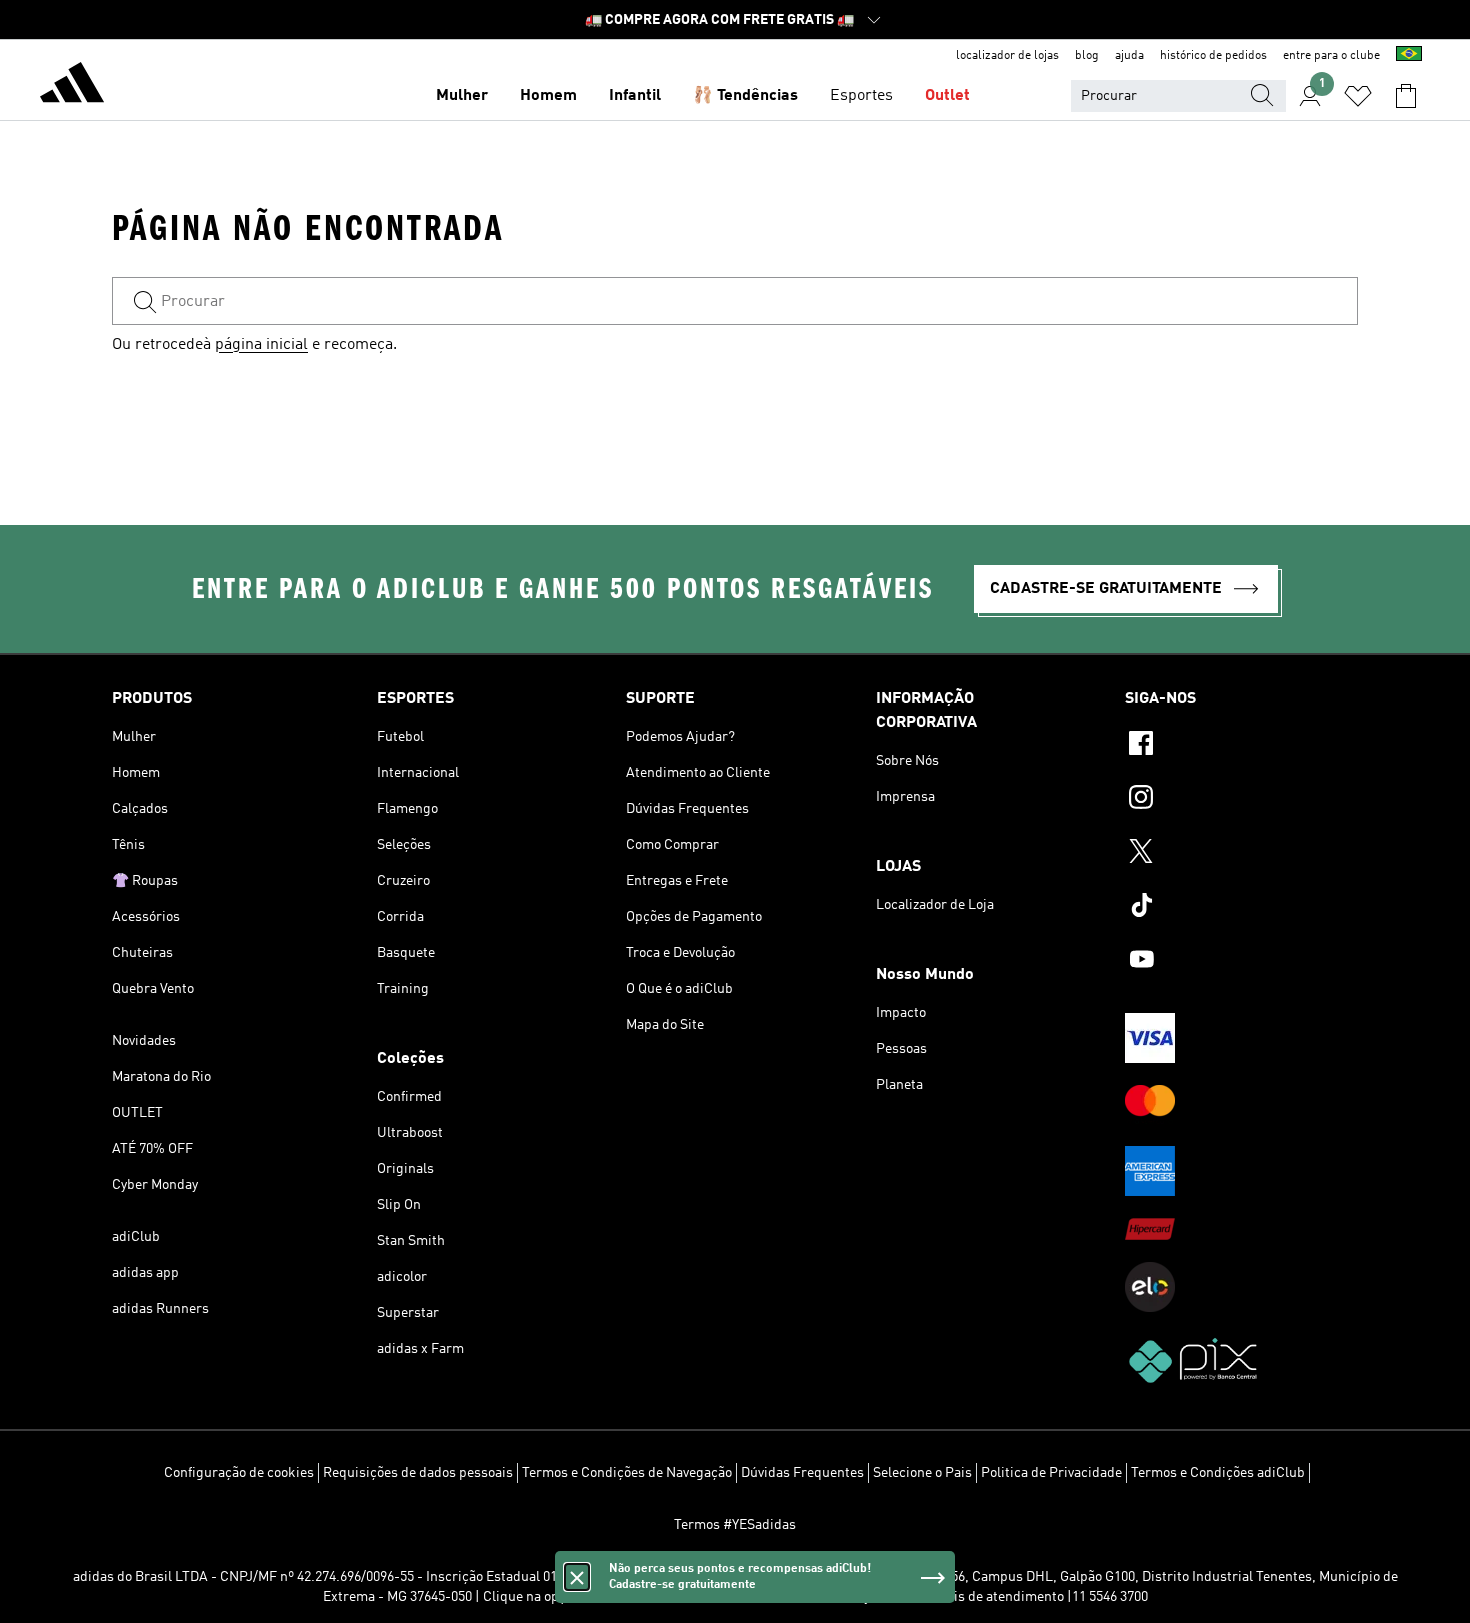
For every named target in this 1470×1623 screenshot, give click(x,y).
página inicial (261, 345)
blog (1087, 56)
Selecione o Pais (922, 1473)
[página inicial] (72, 86)
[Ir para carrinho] (1406, 96)
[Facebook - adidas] (1241, 746)
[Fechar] (577, 1577)
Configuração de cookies (239, 1473)
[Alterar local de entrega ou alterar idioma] (1409, 56)
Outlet (947, 96)
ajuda (1129, 56)
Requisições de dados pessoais (418, 1473)
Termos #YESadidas (735, 1525)
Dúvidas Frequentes (802, 1473)
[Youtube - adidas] (1241, 962)
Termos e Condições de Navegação (627, 1473)
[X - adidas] (1241, 854)
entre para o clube (1331, 56)
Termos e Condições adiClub (1218, 1473)
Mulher (462, 96)
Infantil (635, 96)
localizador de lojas (1007, 56)
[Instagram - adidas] (1241, 800)
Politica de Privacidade (1051, 1473)
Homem (548, 96)
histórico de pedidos (1213, 56)
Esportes (861, 96)
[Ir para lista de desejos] (1358, 96)
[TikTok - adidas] (1241, 908)
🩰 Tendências (745, 96)
